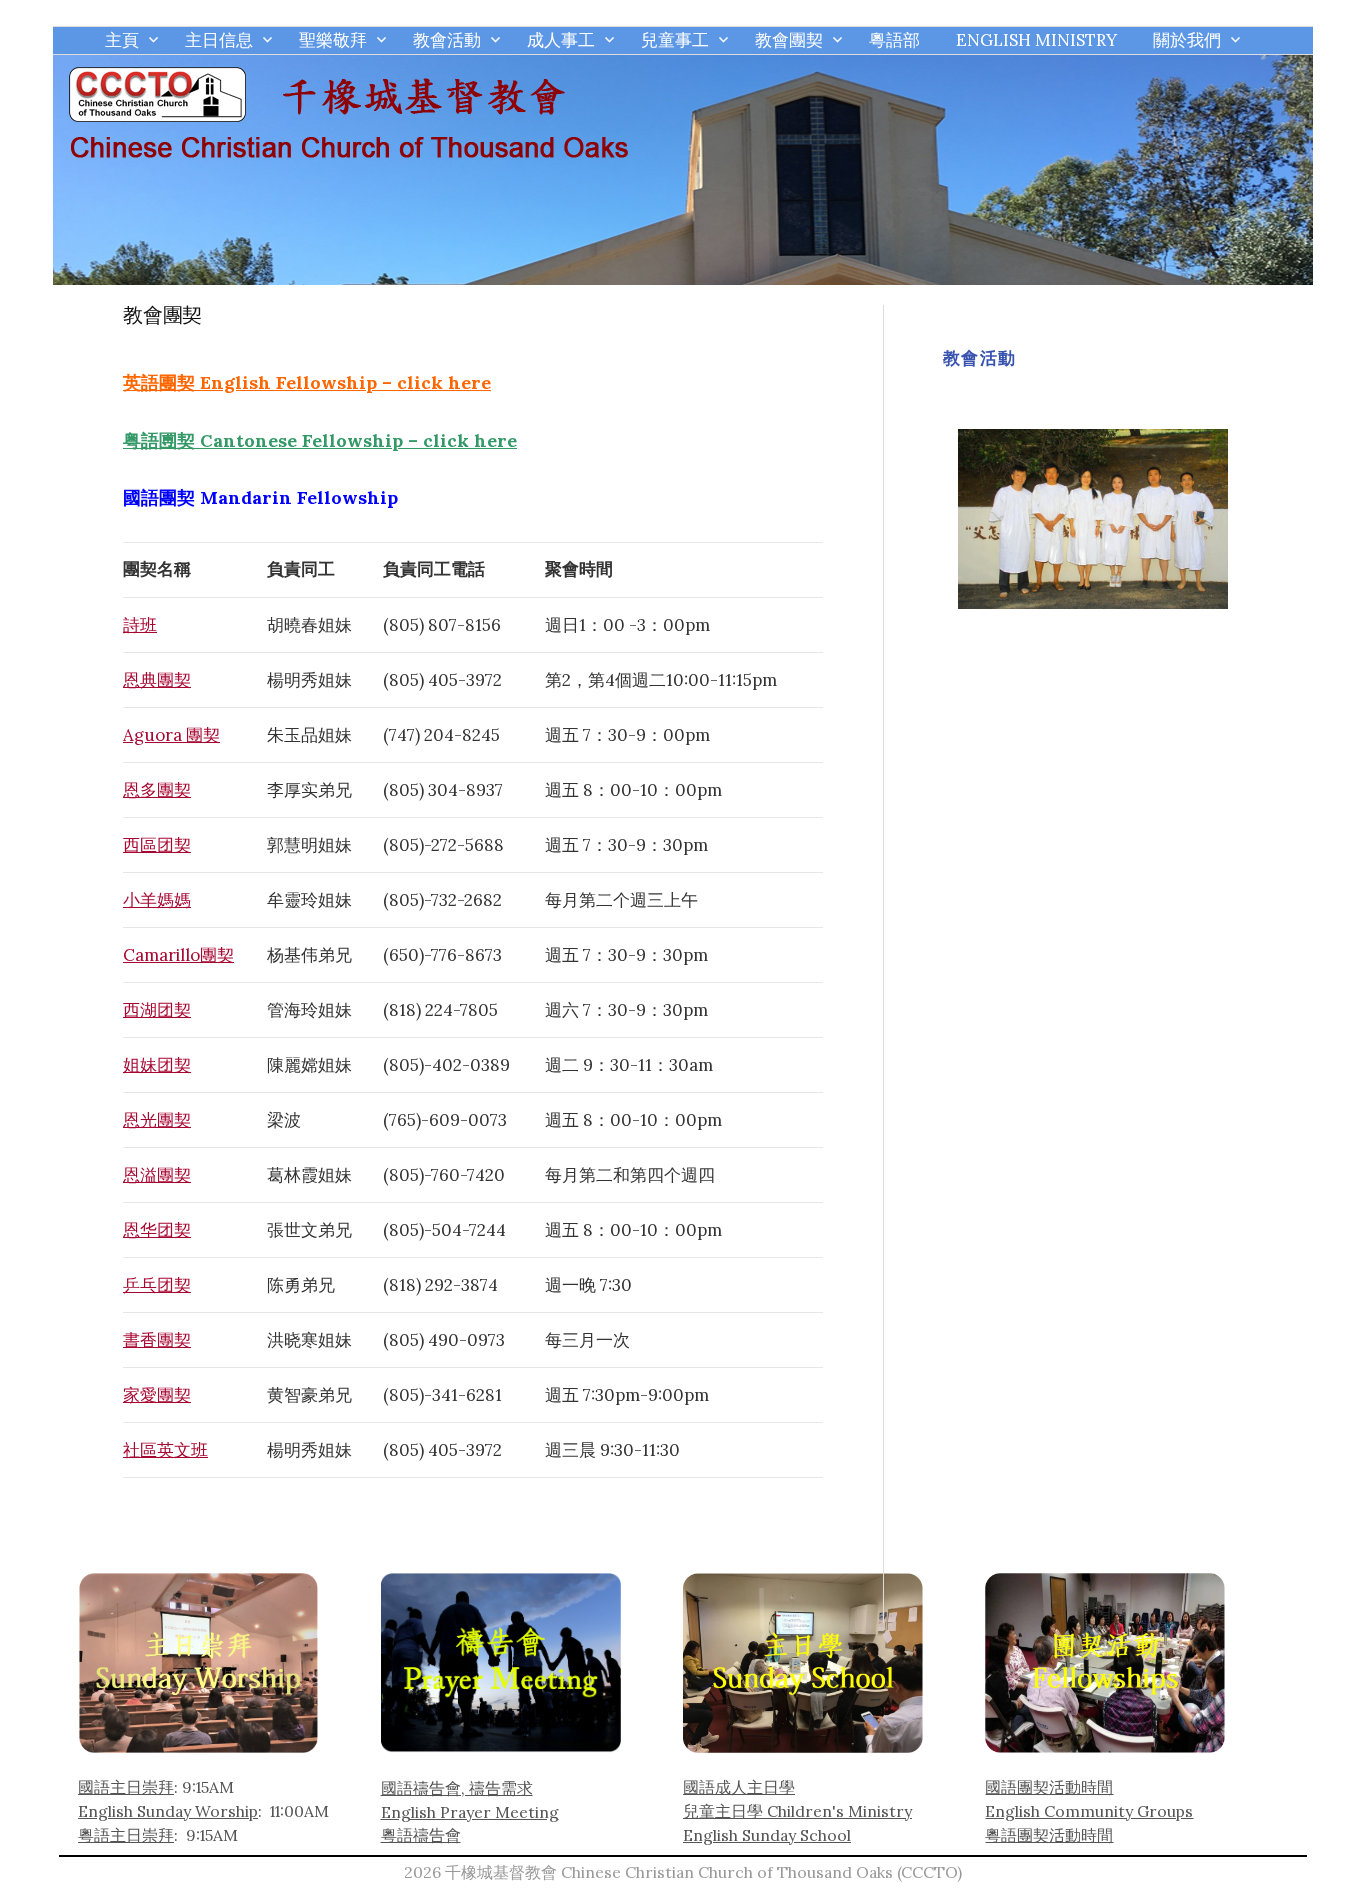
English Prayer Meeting (470, 1812)
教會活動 (447, 40)
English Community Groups (1089, 1811)
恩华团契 (157, 1230)
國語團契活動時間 (1049, 1787)
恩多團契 (157, 790)
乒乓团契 (157, 1285)
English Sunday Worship (168, 1811)
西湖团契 (157, 1010)
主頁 (122, 40)
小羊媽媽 (157, 900)
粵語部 (894, 40)
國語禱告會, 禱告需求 (457, 1788)
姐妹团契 (157, 1065)
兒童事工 (675, 40)
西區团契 (157, 845)
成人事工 (561, 40)
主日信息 (219, 40)
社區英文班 (165, 1450)
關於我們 (1187, 40)
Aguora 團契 (171, 735)
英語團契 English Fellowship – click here (307, 382)
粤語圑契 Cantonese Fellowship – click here (320, 440)
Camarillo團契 (178, 955)
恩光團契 (157, 1120)
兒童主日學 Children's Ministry (797, 1811)
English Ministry (1036, 40)
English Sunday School (767, 1835)
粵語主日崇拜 (126, 1835)
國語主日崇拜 (126, 1787)
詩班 (140, 625)
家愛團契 (157, 1395)
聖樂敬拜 (333, 40)
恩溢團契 (157, 1175)
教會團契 (789, 40)
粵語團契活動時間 (1049, 1835)
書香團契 (157, 1340)
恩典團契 (157, 680)
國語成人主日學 (739, 1787)
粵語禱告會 (421, 1835)
